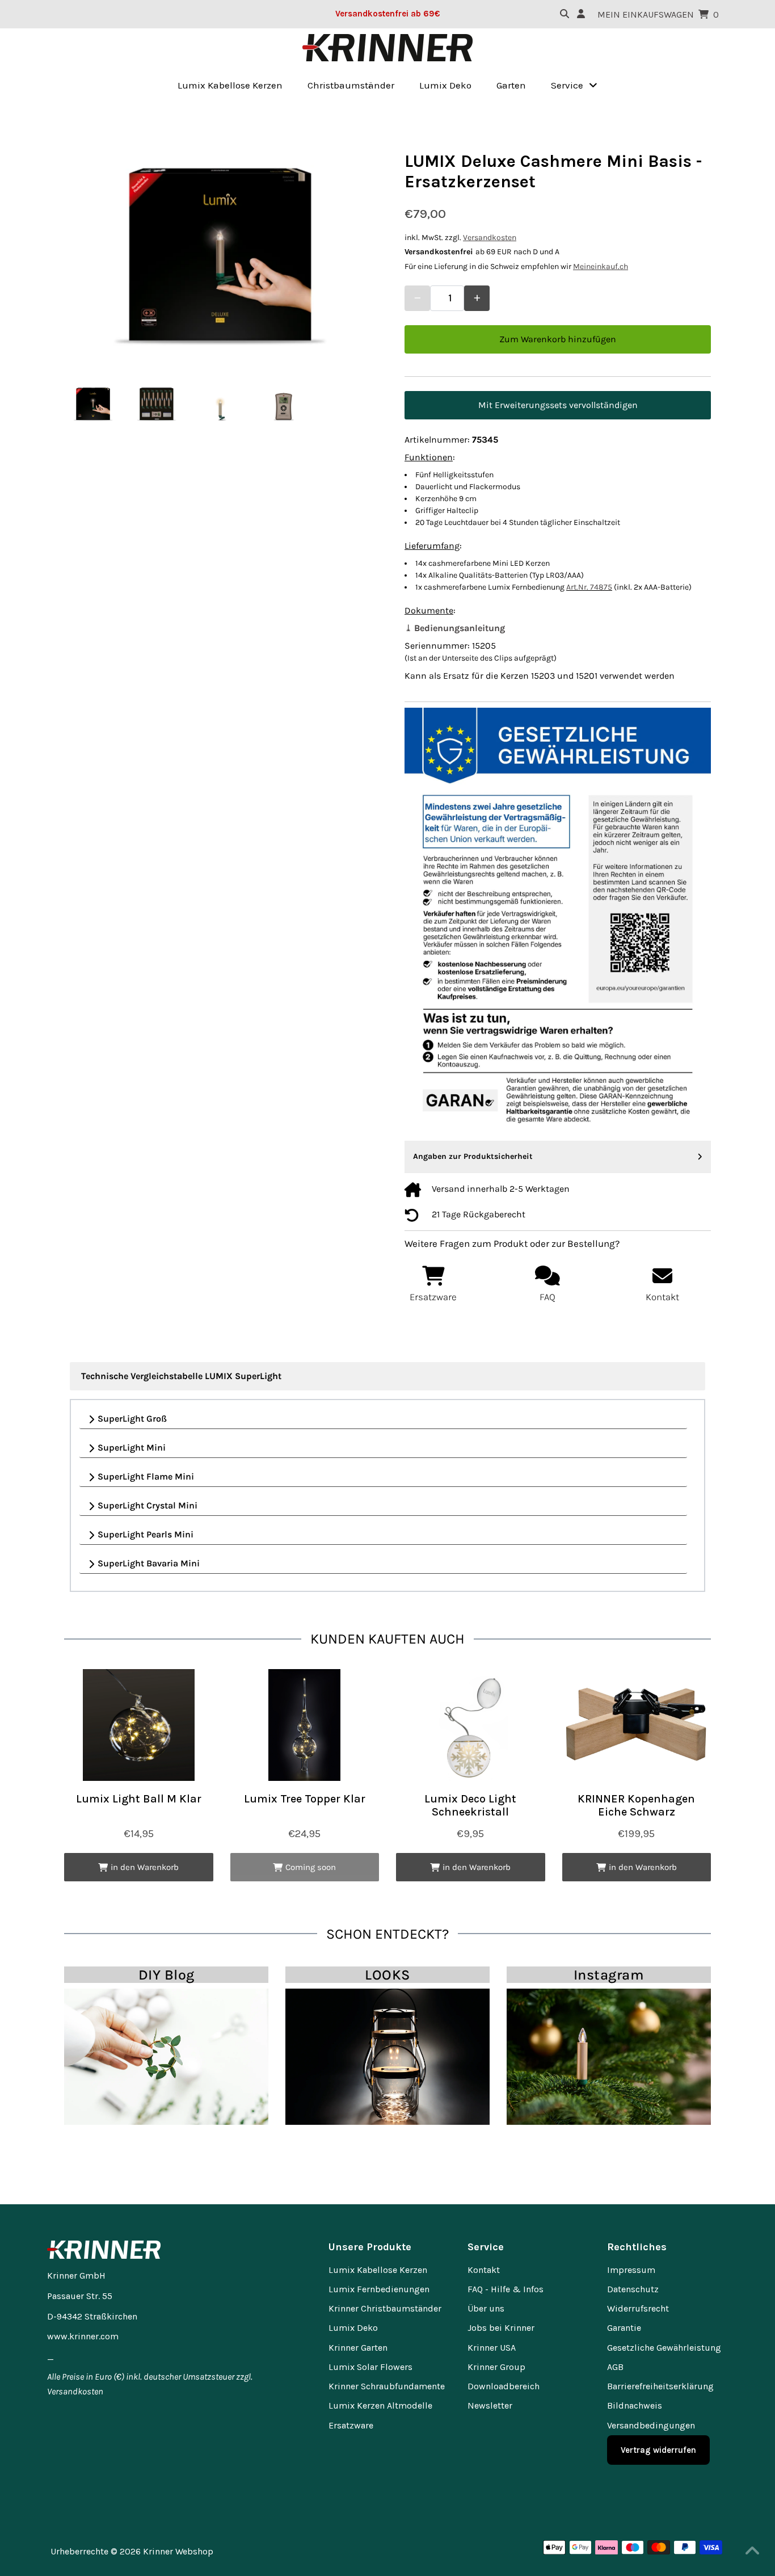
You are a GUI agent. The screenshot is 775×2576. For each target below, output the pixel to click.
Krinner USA (492, 2348)
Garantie (624, 2328)
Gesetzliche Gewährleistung (664, 2348)
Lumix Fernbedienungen (379, 2289)
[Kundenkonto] (581, 14)
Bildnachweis (635, 2405)
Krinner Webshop (178, 2551)
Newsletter (490, 2405)
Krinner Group (496, 2367)
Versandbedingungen (651, 2425)
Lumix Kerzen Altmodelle (380, 2405)
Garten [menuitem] (511, 85)
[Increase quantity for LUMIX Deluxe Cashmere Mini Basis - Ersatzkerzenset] (477, 298)
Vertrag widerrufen (658, 2450)
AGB (615, 2367)
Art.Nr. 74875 (589, 587)
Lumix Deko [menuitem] (445, 85)
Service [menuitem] (567, 85)
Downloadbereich (504, 2386)
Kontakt (484, 2270)
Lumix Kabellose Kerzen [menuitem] (230, 85)
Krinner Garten (358, 2348)
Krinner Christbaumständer (385, 2308)
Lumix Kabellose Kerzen (378, 2270)
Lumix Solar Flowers (370, 2367)
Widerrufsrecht (638, 2308)
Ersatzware (351, 2425)
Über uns (486, 2308)
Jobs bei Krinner (501, 2328)
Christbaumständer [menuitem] (351, 85)
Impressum (631, 2270)
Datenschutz (633, 2289)
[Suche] (565, 14)
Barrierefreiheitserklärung (660, 2386)
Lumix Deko (353, 2328)
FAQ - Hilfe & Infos (506, 2289)
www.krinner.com (83, 2336)
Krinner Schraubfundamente (387, 2386)
